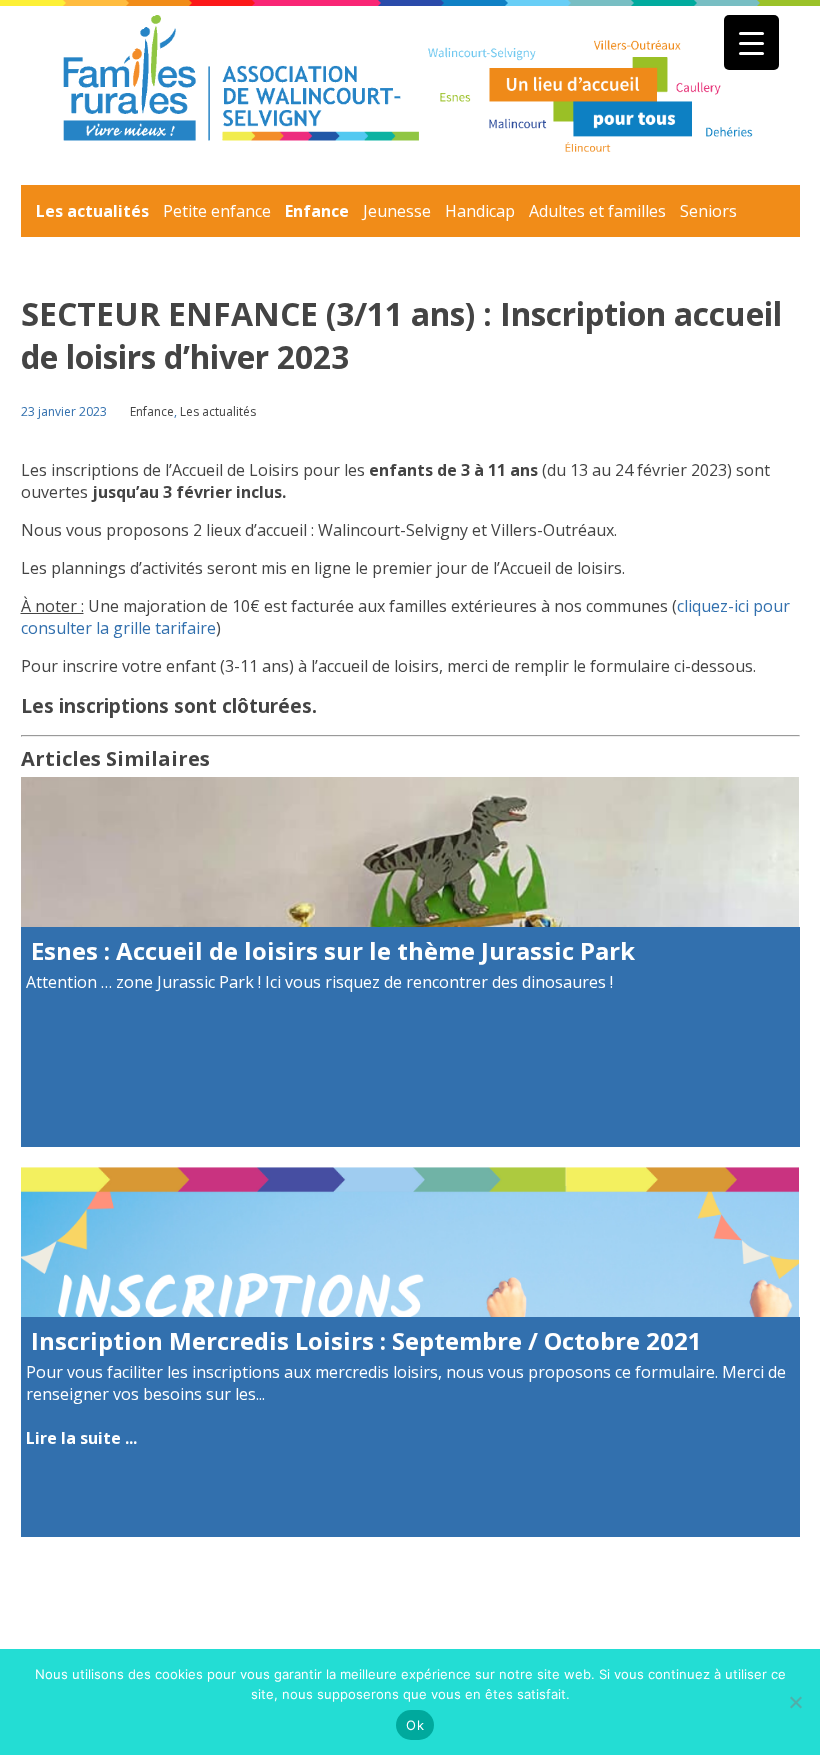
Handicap (480, 211)
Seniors (708, 211)
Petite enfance (217, 211)
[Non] (795, 1702)
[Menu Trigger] (751, 42)
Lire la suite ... (81, 1438)
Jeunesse (397, 211)
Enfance (317, 211)
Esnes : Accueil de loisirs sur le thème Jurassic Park (333, 950)
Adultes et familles (597, 211)
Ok (415, 1725)
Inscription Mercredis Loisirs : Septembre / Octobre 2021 (366, 1340)
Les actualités (92, 211)
